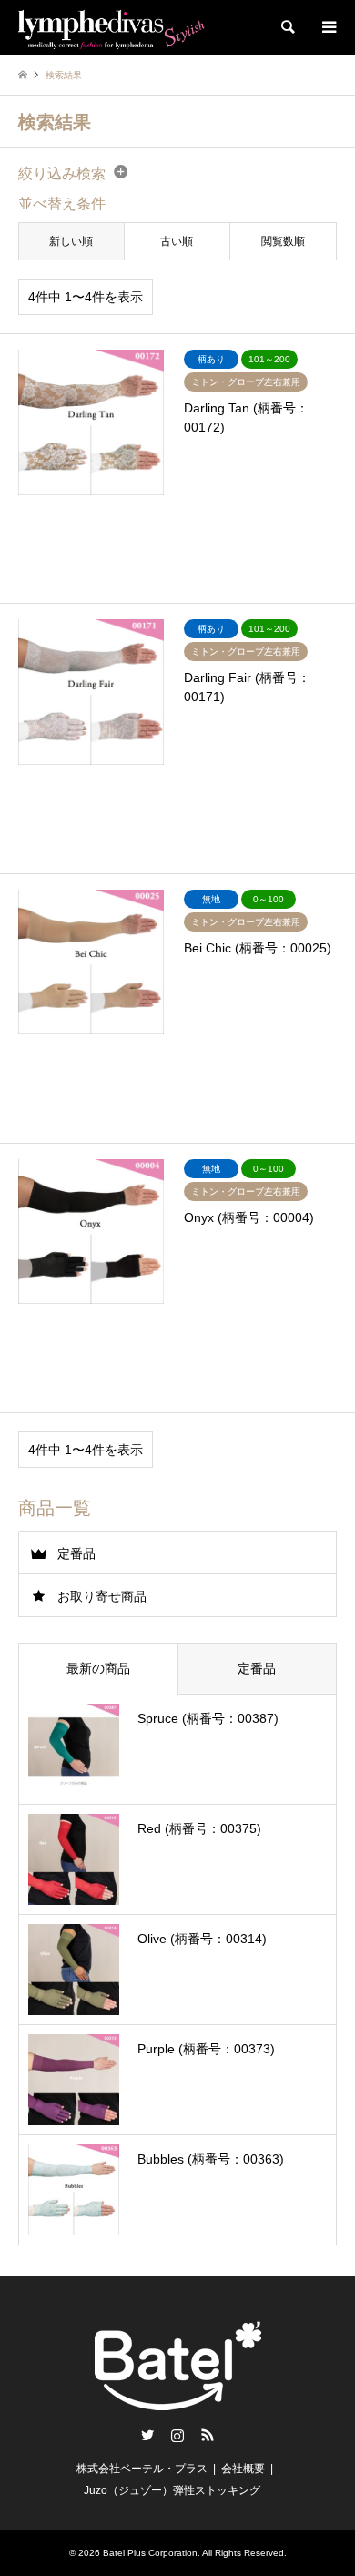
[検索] (287, 27)
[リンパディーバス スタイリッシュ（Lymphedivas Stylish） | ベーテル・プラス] (112, 27)
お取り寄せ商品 (102, 1596)
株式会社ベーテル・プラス (142, 2469)
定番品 (76, 1553)
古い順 (177, 241)
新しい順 (71, 241)
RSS (208, 2435)
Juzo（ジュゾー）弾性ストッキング (172, 2490)
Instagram (177, 2435)
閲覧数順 (283, 241)
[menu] (328, 27)
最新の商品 (98, 1668)
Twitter (147, 2435)
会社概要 (243, 2469)
